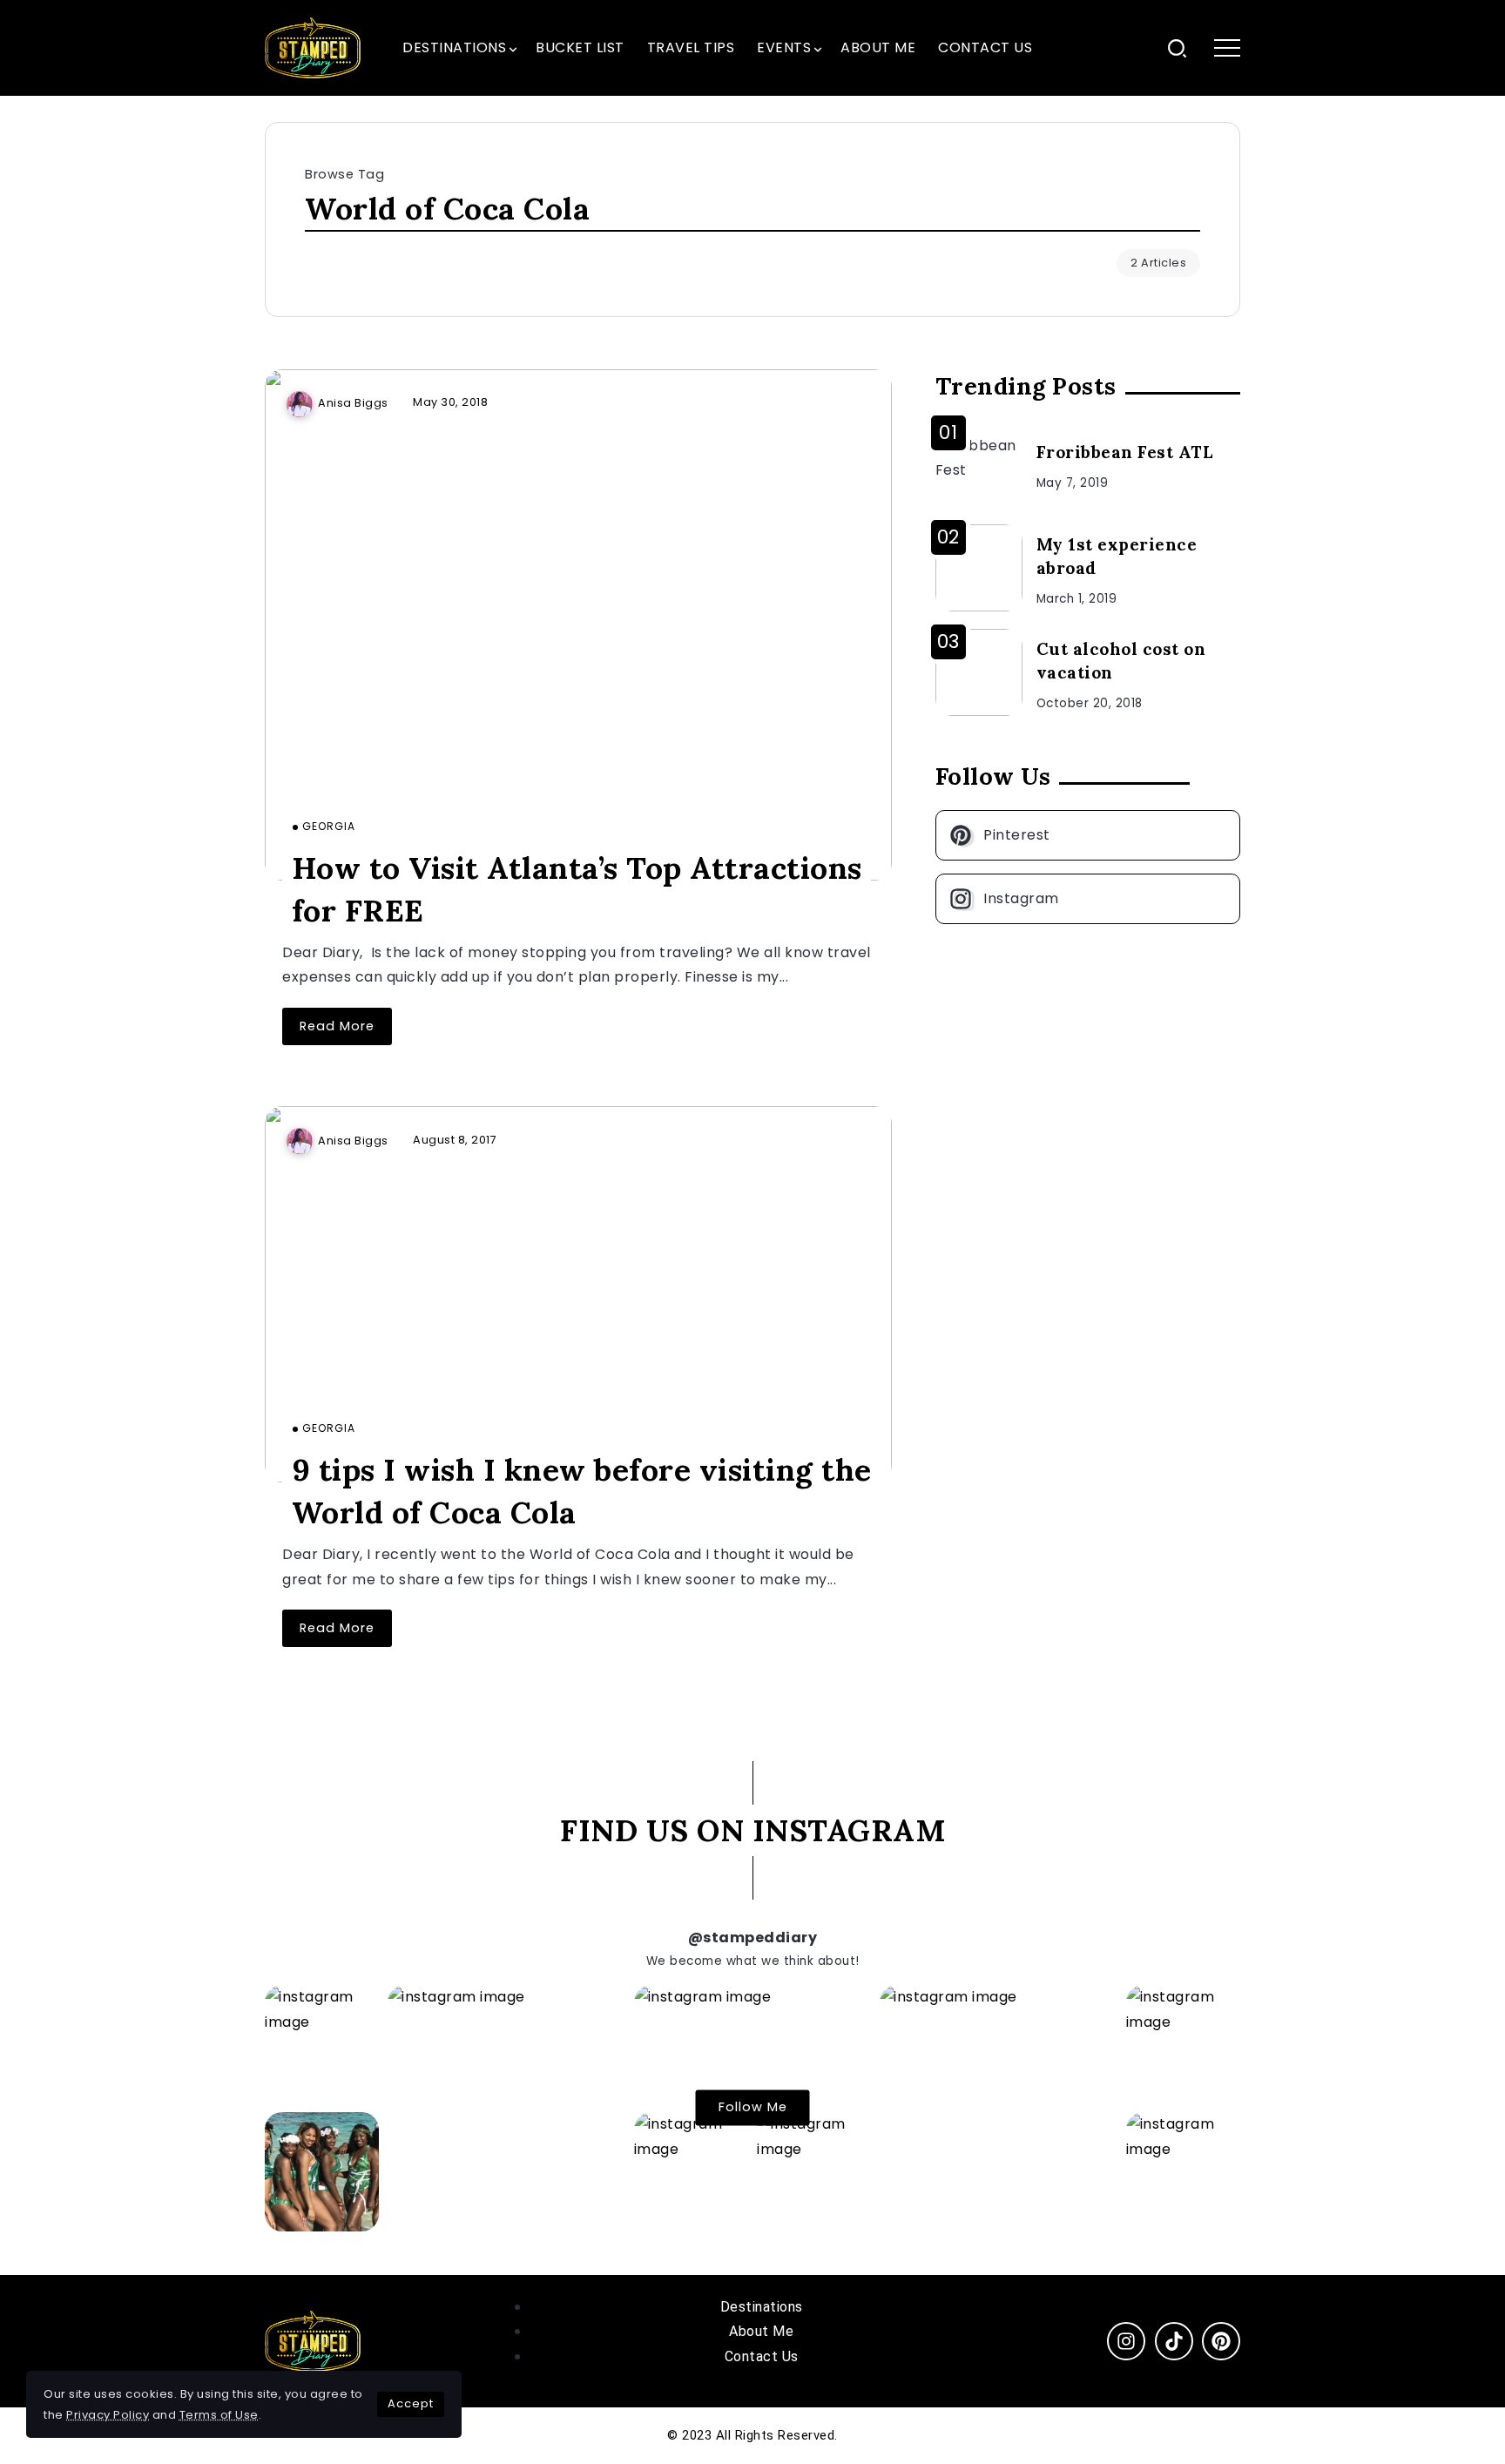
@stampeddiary (753, 1937)
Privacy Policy (108, 2415)
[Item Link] (578, 625)
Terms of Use (219, 2415)
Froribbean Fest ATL (1125, 452)
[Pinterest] (1088, 835)
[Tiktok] (1174, 2341)
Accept (411, 2403)
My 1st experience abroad (1117, 556)
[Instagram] (1088, 899)
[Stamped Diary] (313, 47)
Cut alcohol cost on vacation (1121, 661)
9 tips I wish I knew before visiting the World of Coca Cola (582, 1490)
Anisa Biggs (353, 403)
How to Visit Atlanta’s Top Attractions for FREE (577, 888)
